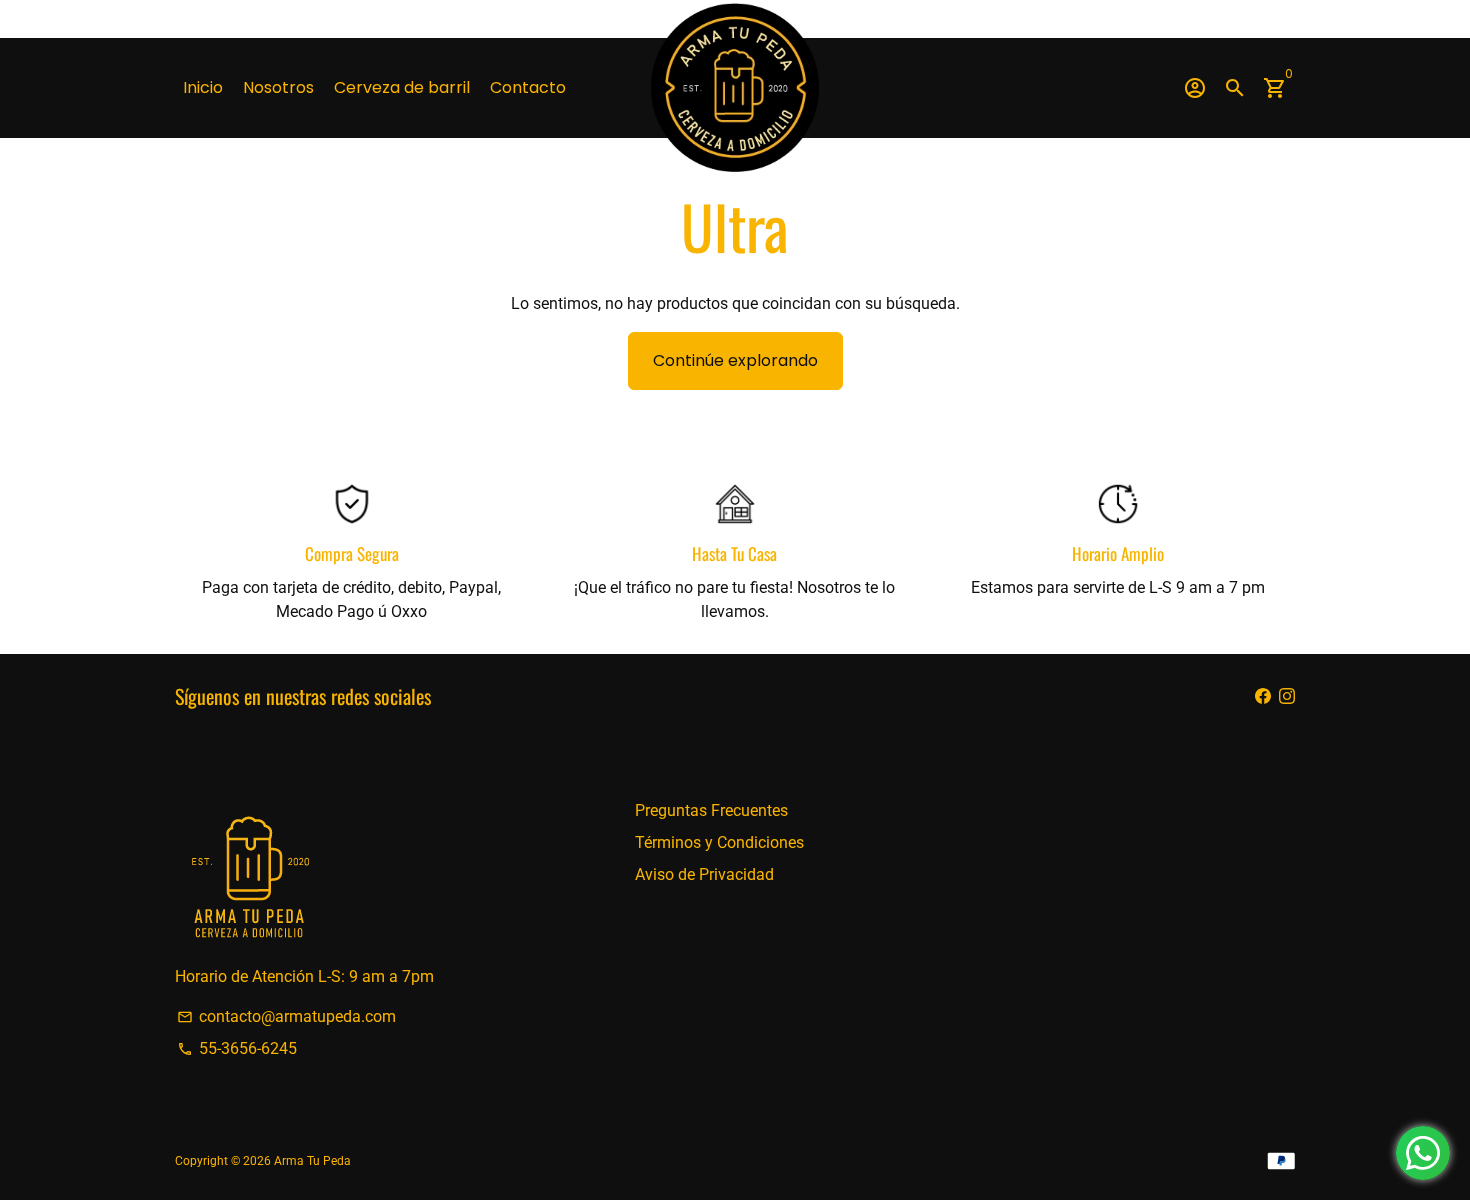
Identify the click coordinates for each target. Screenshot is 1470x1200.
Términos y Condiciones (719, 842)
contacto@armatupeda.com (286, 1016)
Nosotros (278, 87)
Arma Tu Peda (312, 1161)
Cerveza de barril (402, 87)
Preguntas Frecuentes (711, 810)
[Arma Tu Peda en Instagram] (1287, 695)
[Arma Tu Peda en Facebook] (1263, 695)
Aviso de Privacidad (704, 874)
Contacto (528, 87)
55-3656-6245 (237, 1048)
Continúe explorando (735, 360)
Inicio (203, 87)
